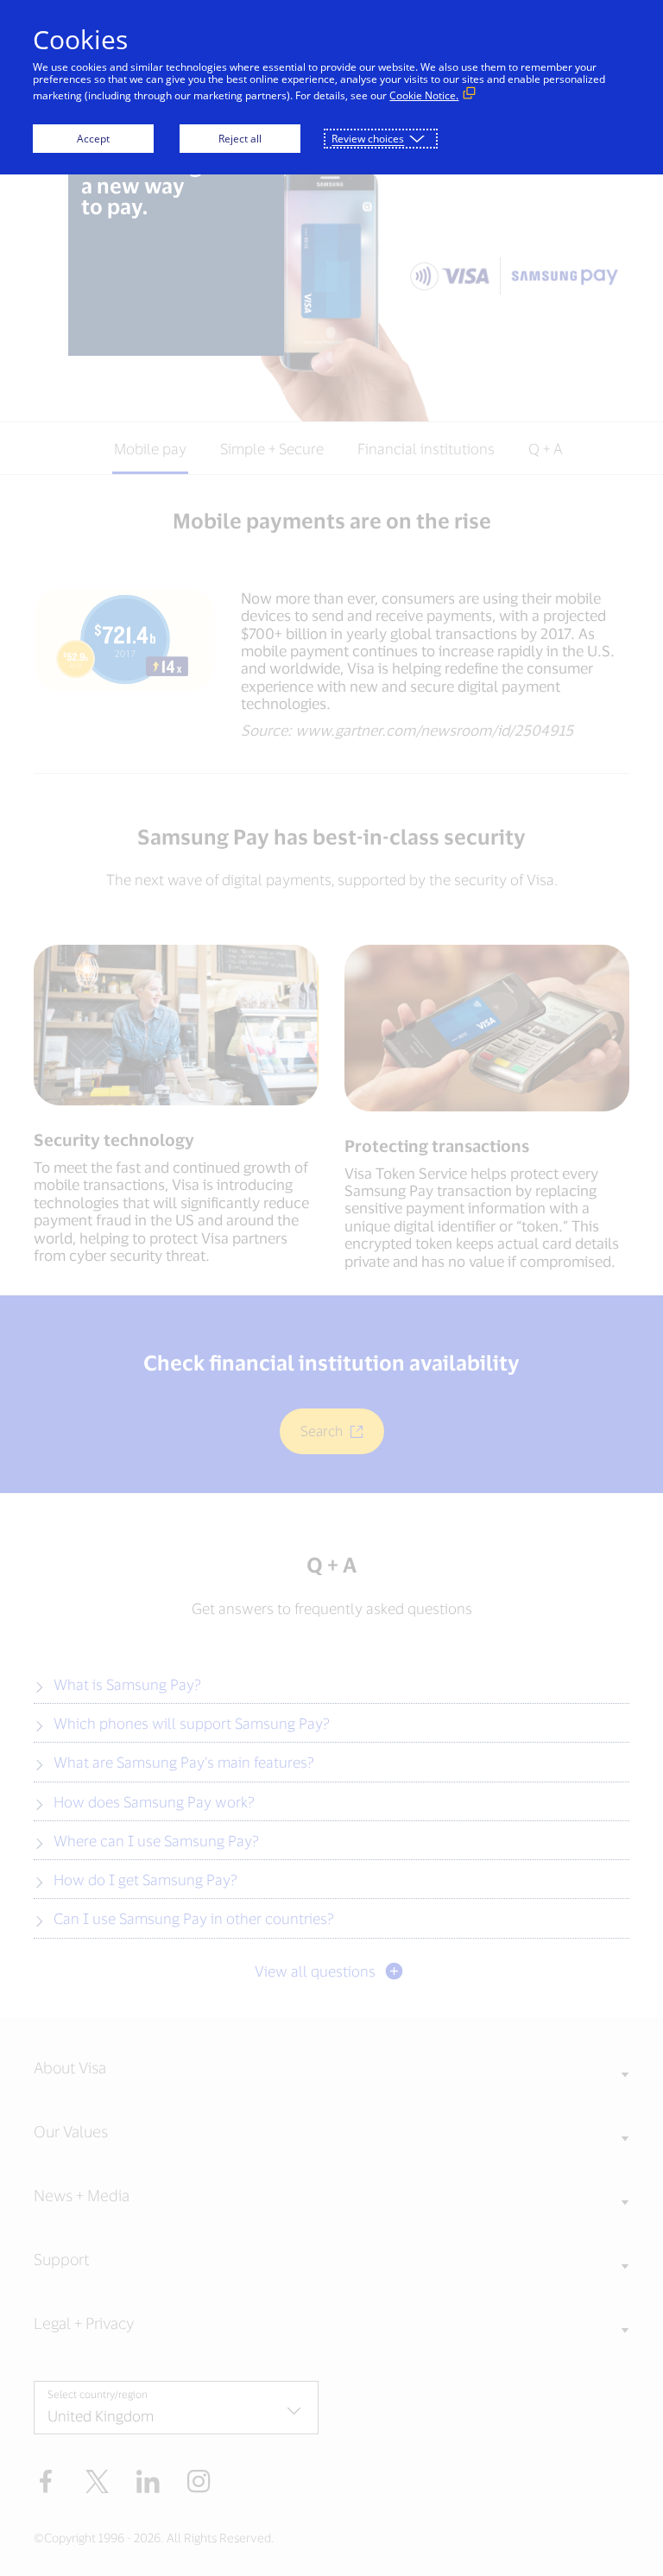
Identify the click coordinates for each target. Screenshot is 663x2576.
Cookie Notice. (424, 95)
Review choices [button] (368, 139)
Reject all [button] (240, 139)
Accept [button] (93, 139)
